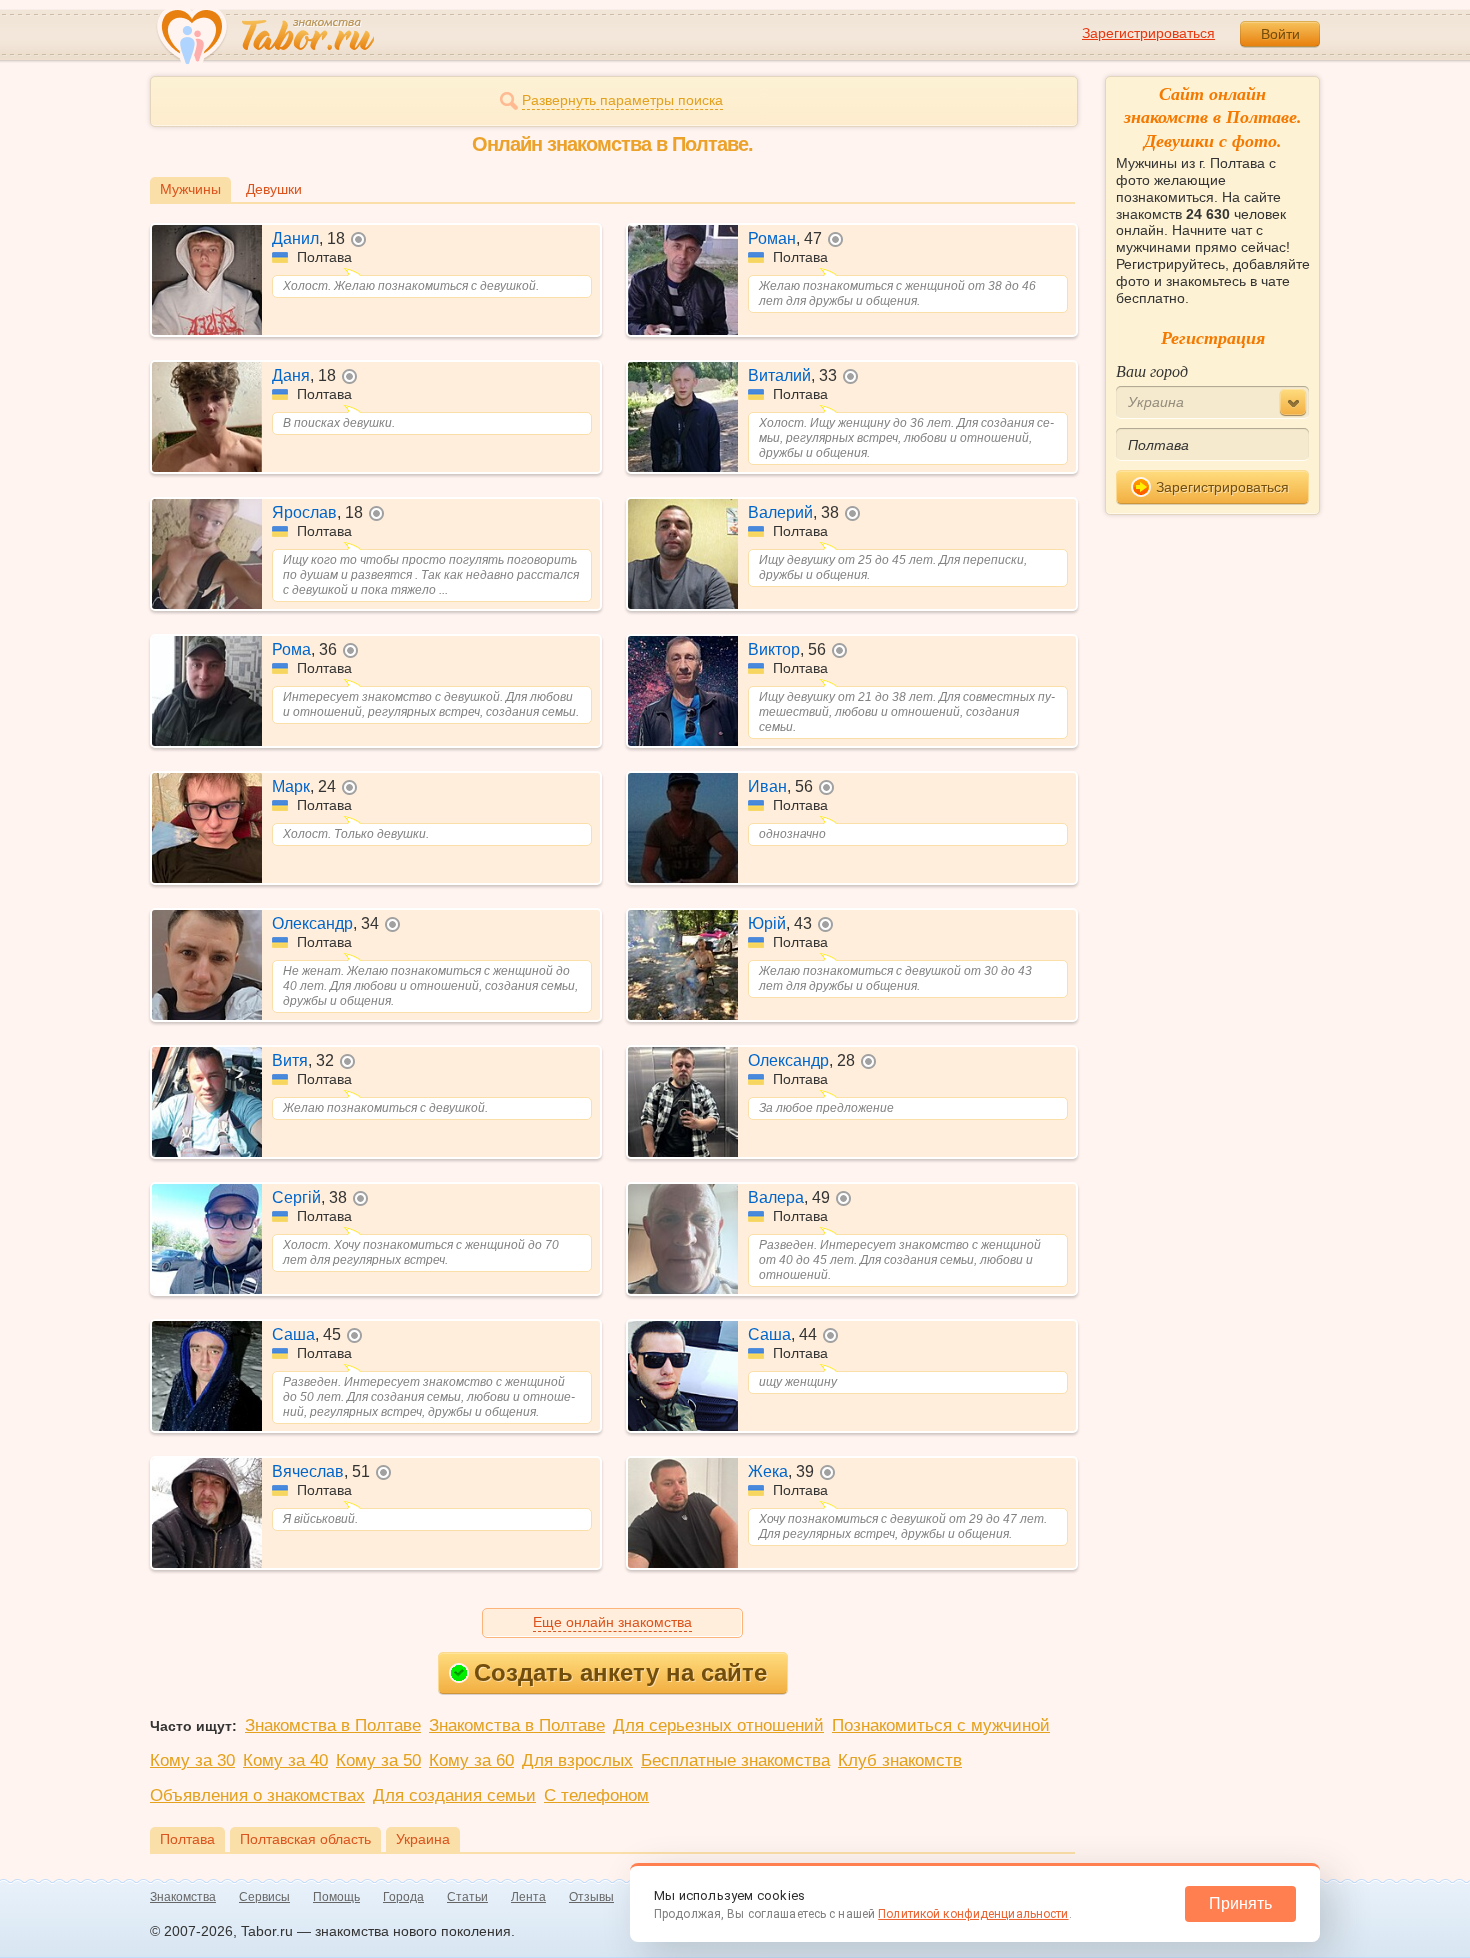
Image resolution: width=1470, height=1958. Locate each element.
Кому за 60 (471, 1760)
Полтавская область (305, 1839)
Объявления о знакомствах (257, 1795)
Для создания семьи (454, 1795)
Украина (423, 1839)
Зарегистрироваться (1148, 33)
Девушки (274, 189)
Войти (1280, 34)
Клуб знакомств (900, 1760)
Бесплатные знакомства (735, 1760)
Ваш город (1152, 370)
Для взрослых (577, 1760)
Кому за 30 (192, 1760)
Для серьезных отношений (718, 1725)
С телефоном (596, 1795)
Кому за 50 (378, 1760)
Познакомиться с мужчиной (941, 1725)
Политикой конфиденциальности (973, 1914)
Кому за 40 (285, 1760)
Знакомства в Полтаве (333, 1725)
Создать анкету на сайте (620, 1672)
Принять (1240, 1903)
